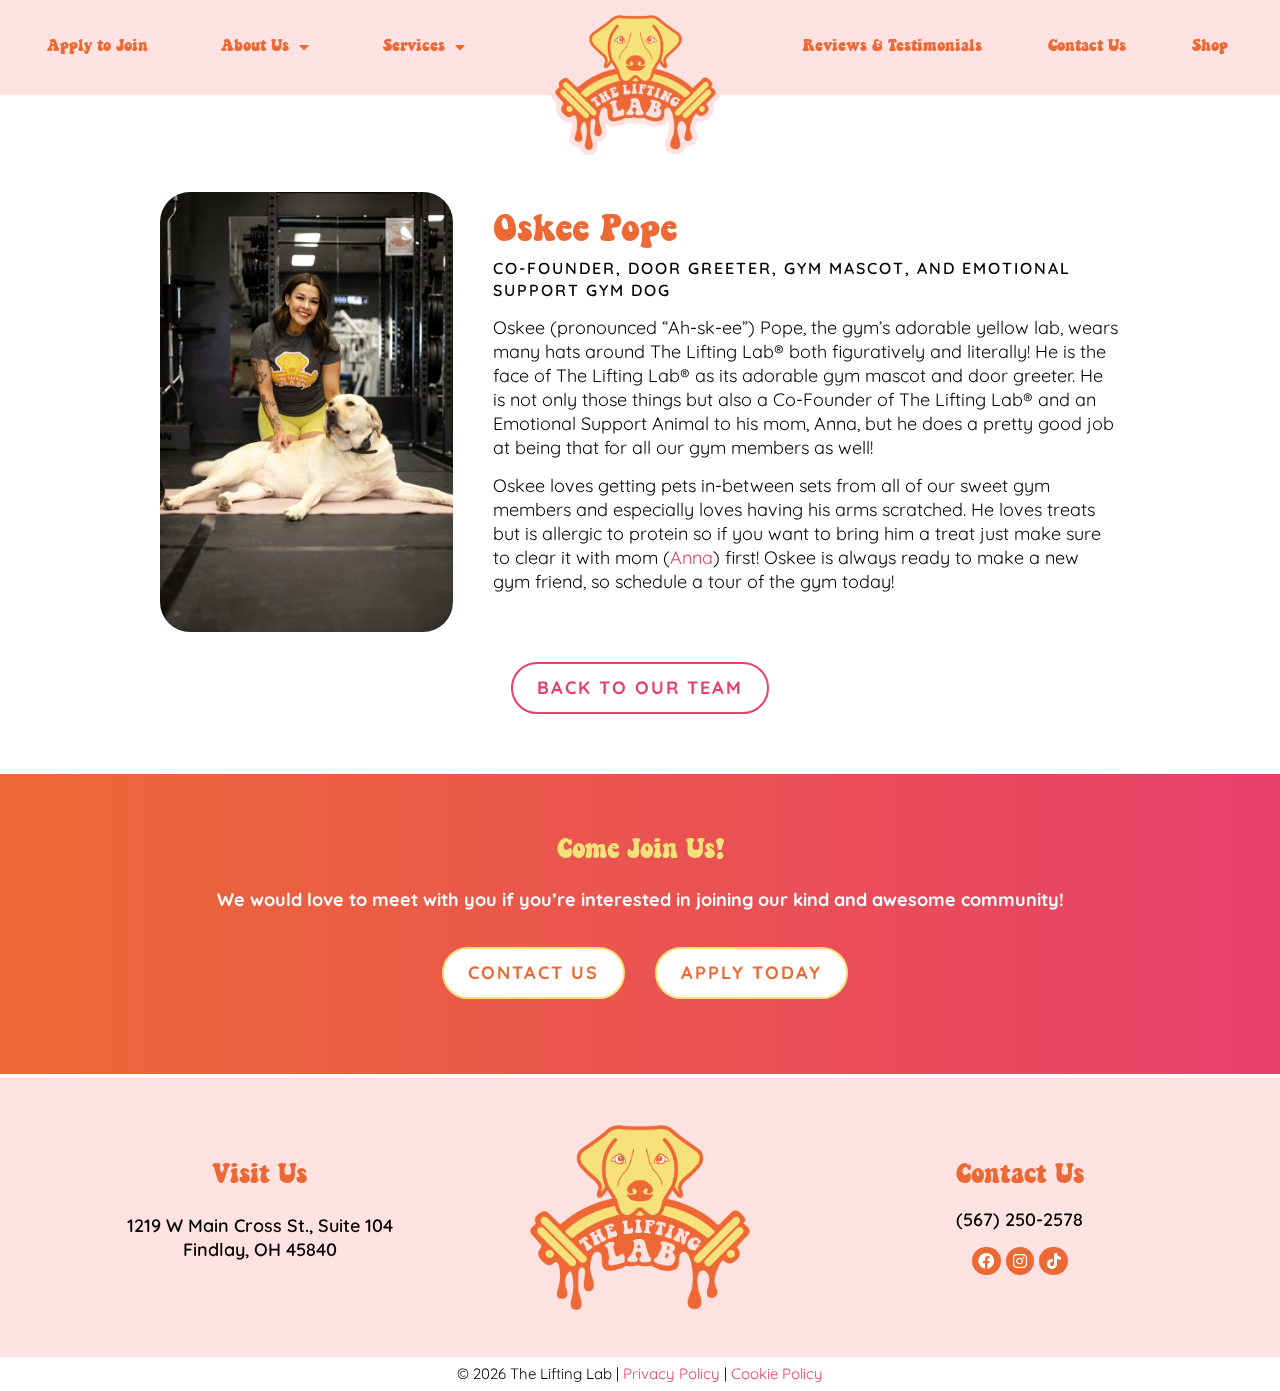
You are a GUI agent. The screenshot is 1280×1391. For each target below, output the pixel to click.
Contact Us (1087, 46)
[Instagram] (1020, 1261)
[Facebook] (986, 1261)
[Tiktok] (1053, 1261)
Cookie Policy (777, 1373)
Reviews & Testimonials (892, 46)
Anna (691, 557)
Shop (1210, 46)
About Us (255, 46)
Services (414, 46)
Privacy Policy (671, 1373)
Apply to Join (97, 46)
